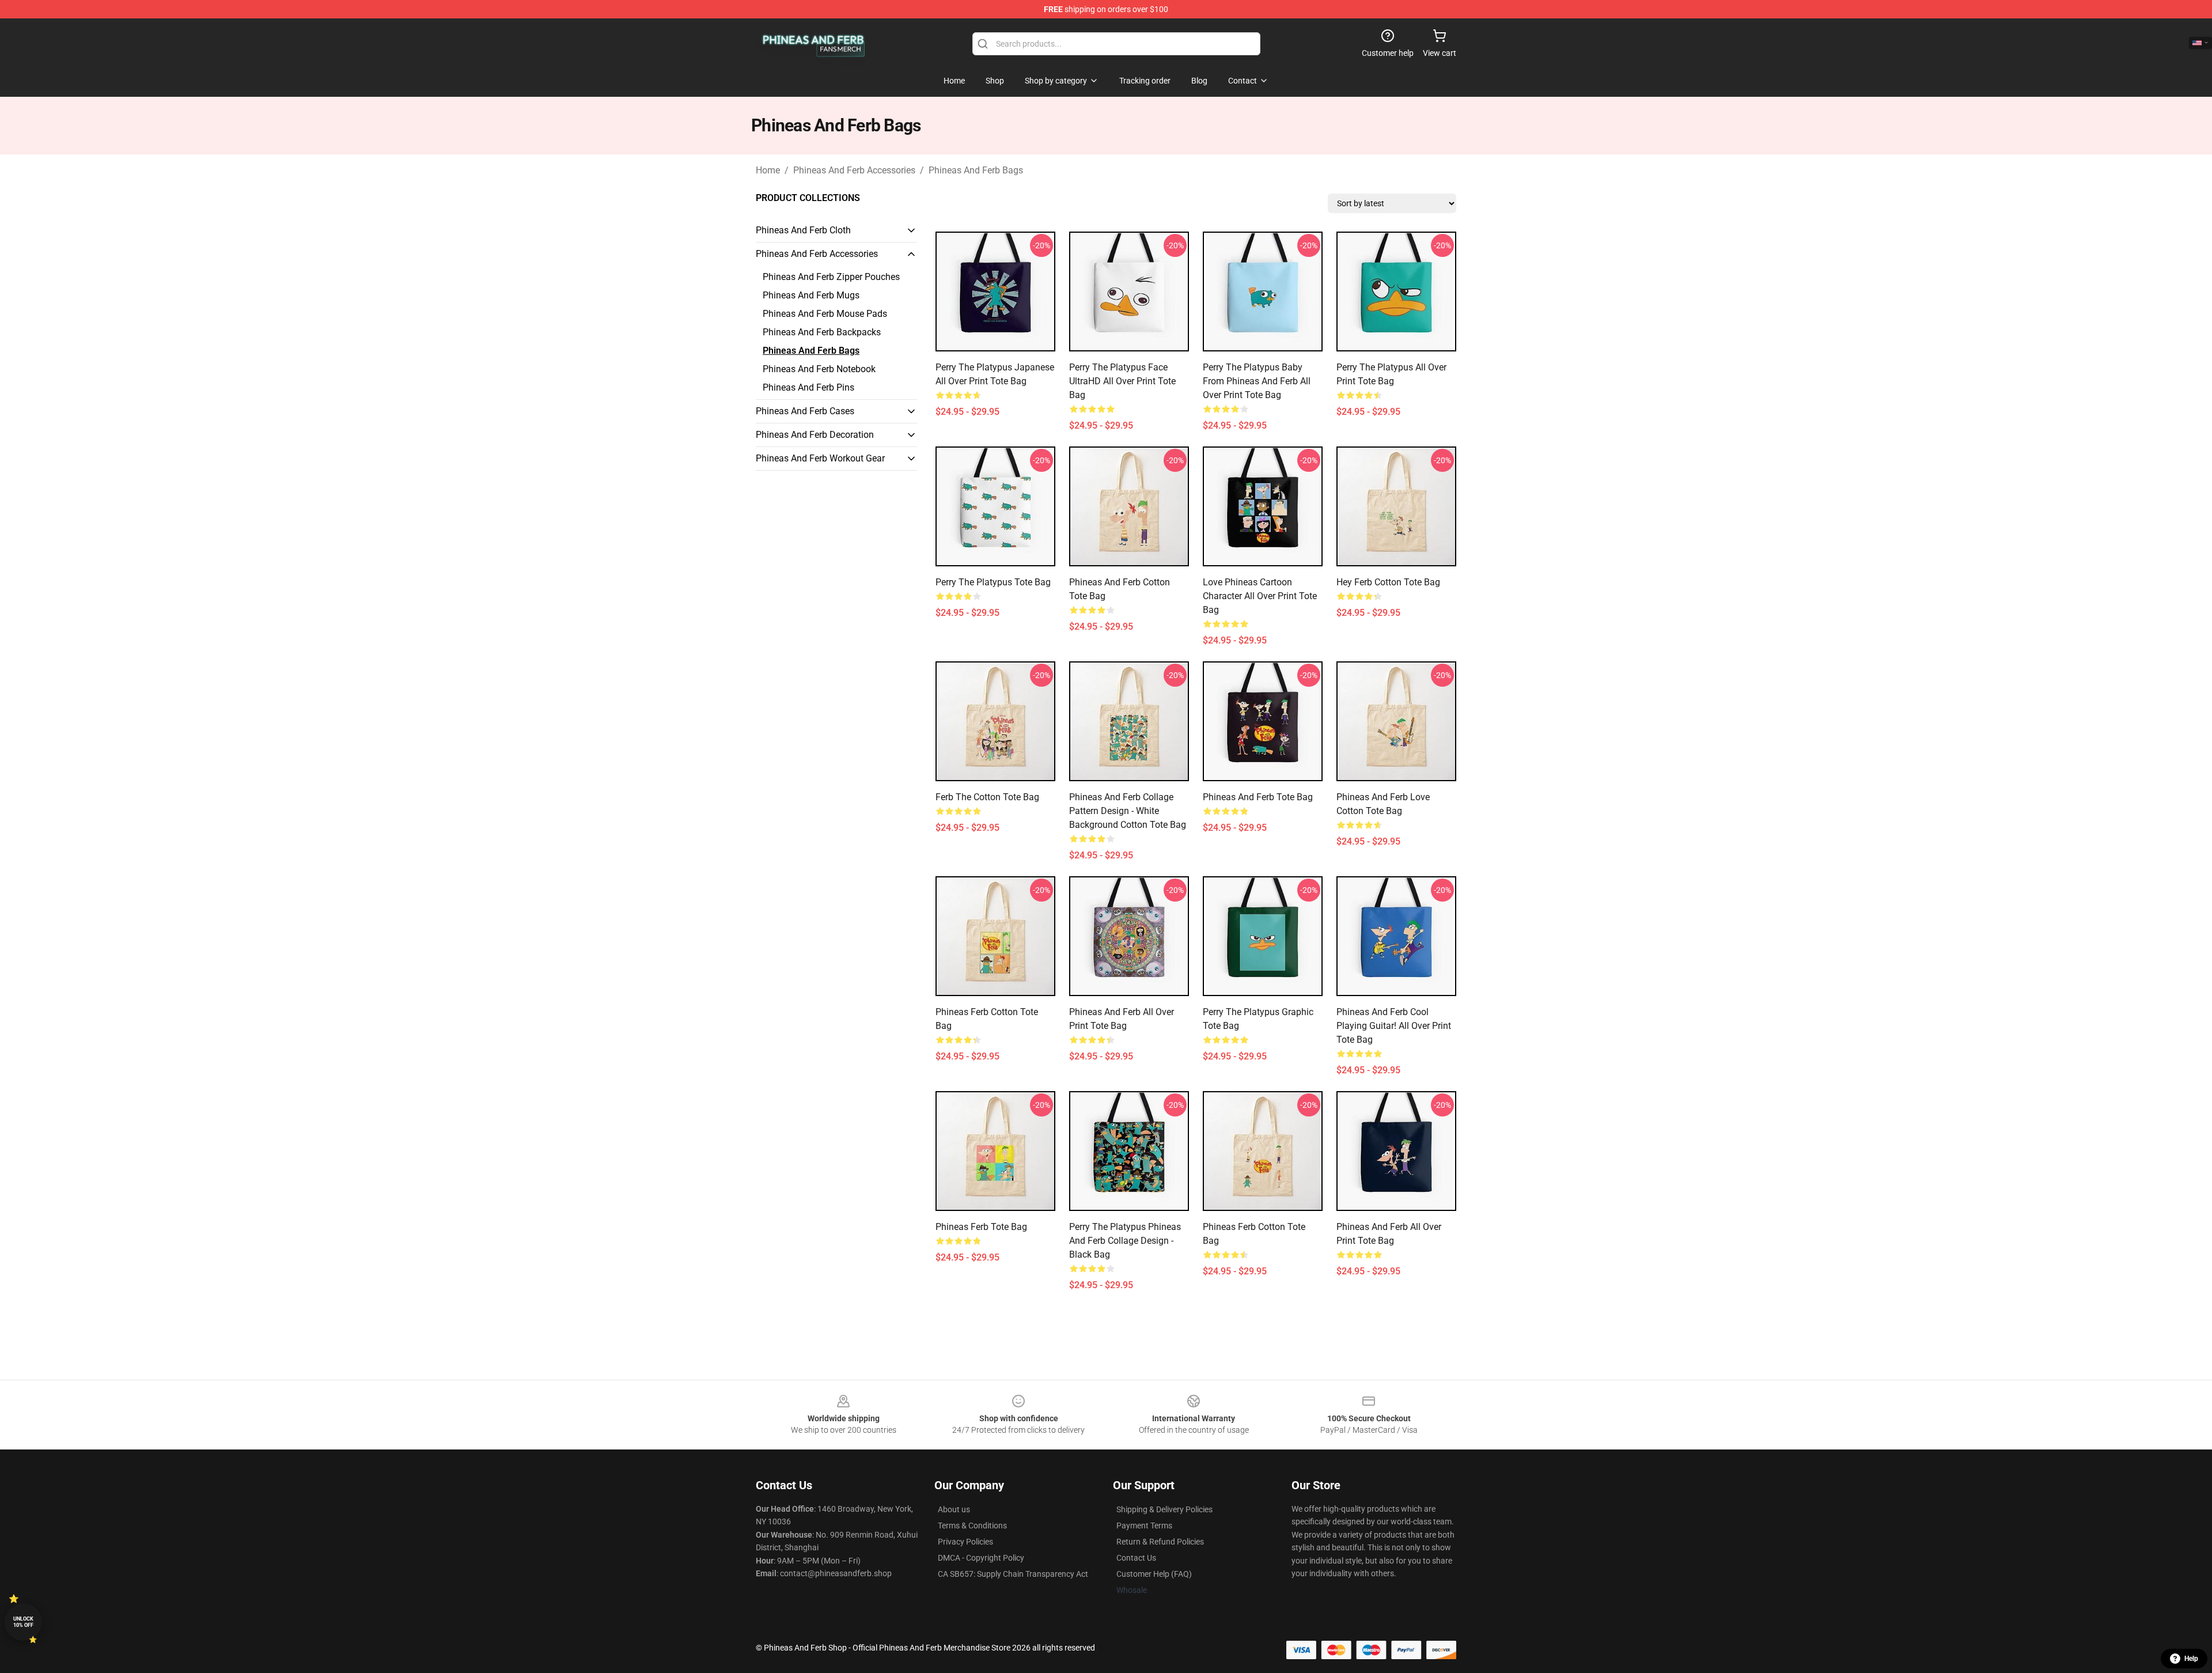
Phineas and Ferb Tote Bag (1258, 797)
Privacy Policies (965, 1542)
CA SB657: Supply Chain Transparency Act (1013, 1574)
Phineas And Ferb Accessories (854, 170)
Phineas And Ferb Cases (805, 411)
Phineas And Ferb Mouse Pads (825, 314)
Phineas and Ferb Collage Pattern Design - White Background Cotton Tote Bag (1128, 811)
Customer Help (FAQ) (1154, 1574)
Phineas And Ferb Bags (976, 170)
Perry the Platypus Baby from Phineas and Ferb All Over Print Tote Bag (1257, 381)
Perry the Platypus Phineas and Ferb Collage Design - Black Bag (1125, 1241)
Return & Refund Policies (1160, 1542)
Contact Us (1136, 1558)
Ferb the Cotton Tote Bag (987, 797)
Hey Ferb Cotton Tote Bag (1388, 582)
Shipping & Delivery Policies (1164, 1509)
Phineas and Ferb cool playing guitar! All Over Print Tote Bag (1394, 1026)
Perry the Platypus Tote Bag (993, 582)
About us (954, 1509)
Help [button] (2191, 1659)
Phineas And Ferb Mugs (811, 295)
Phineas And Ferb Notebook (819, 369)
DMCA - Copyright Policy (981, 1558)
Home (768, 170)
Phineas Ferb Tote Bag (981, 1227)
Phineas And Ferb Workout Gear (820, 458)
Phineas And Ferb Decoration (815, 435)
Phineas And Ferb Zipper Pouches (831, 277)
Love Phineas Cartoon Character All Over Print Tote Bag (1260, 596)
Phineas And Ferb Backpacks (822, 332)
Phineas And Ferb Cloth (803, 230)
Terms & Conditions (972, 1526)
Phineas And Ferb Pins (808, 387)
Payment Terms (1144, 1526)
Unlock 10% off (23, 1622)
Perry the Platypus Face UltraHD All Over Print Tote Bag (1122, 381)
